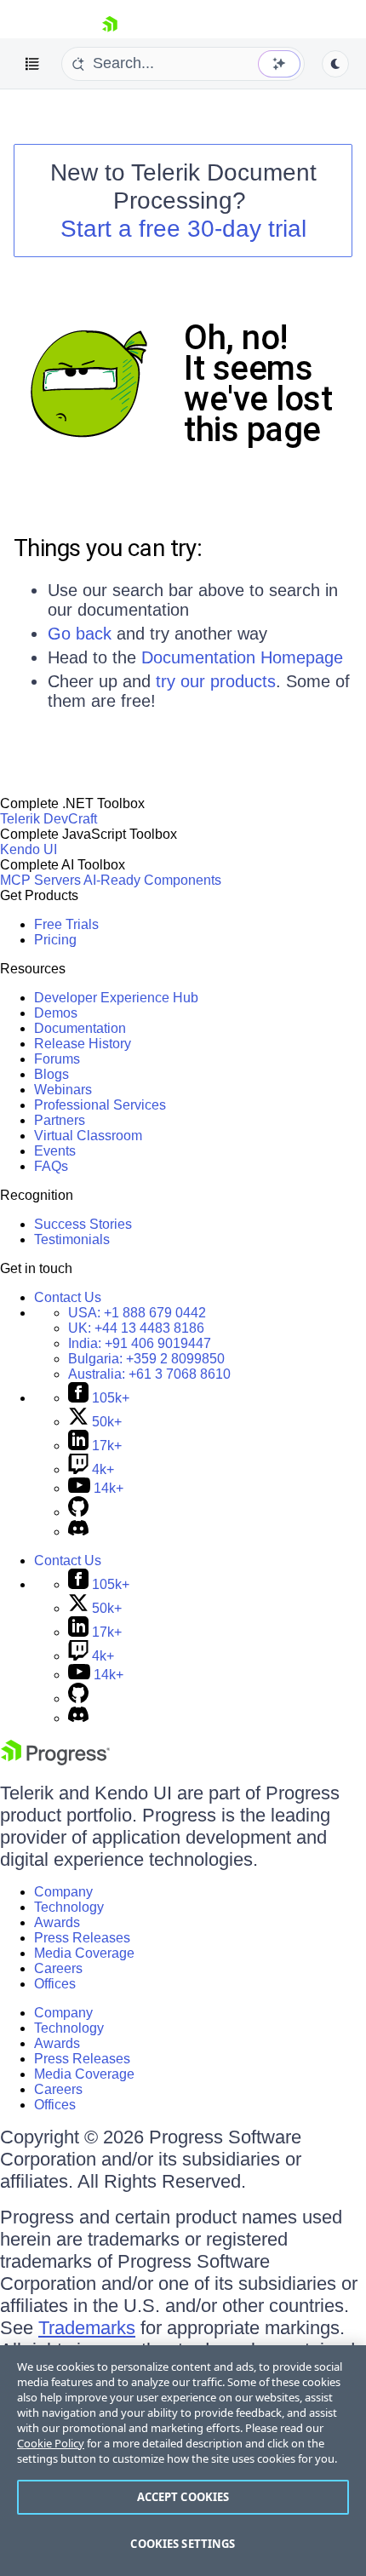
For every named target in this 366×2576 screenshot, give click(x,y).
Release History (83, 1044)
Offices (55, 1984)
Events (55, 1151)
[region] (183, 2461)
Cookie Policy (51, 2443)
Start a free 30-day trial (183, 229)
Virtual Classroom (88, 1136)
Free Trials (66, 924)
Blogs (51, 1074)
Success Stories (83, 1224)
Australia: (149, 1374)
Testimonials (72, 1239)
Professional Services (100, 1105)
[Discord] (78, 1532)
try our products (216, 681)
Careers (58, 1968)
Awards (57, 1922)
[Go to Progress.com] (55, 1761)
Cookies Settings (183, 2544)
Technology (69, 1907)
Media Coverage (84, 1953)
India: (140, 1343)
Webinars (63, 1090)
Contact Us (68, 1297)
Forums (57, 1059)
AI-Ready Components (152, 880)
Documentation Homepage (242, 657)
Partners (60, 1120)
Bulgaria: (146, 1359)
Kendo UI (29, 849)
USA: (137, 1313)
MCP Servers (40, 880)
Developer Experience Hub (116, 998)
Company (63, 1892)
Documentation (80, 1028)
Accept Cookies (183, 2497)
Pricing (55, 940)
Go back (80, 634)
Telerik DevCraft (49, 819)
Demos (56, 1013)
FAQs (51, 1166)
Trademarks (87, 2328)
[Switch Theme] (335, 64)
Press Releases (82, 1938)
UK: (136, 1328)
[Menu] (32, 64)
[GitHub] (78, 1512)
